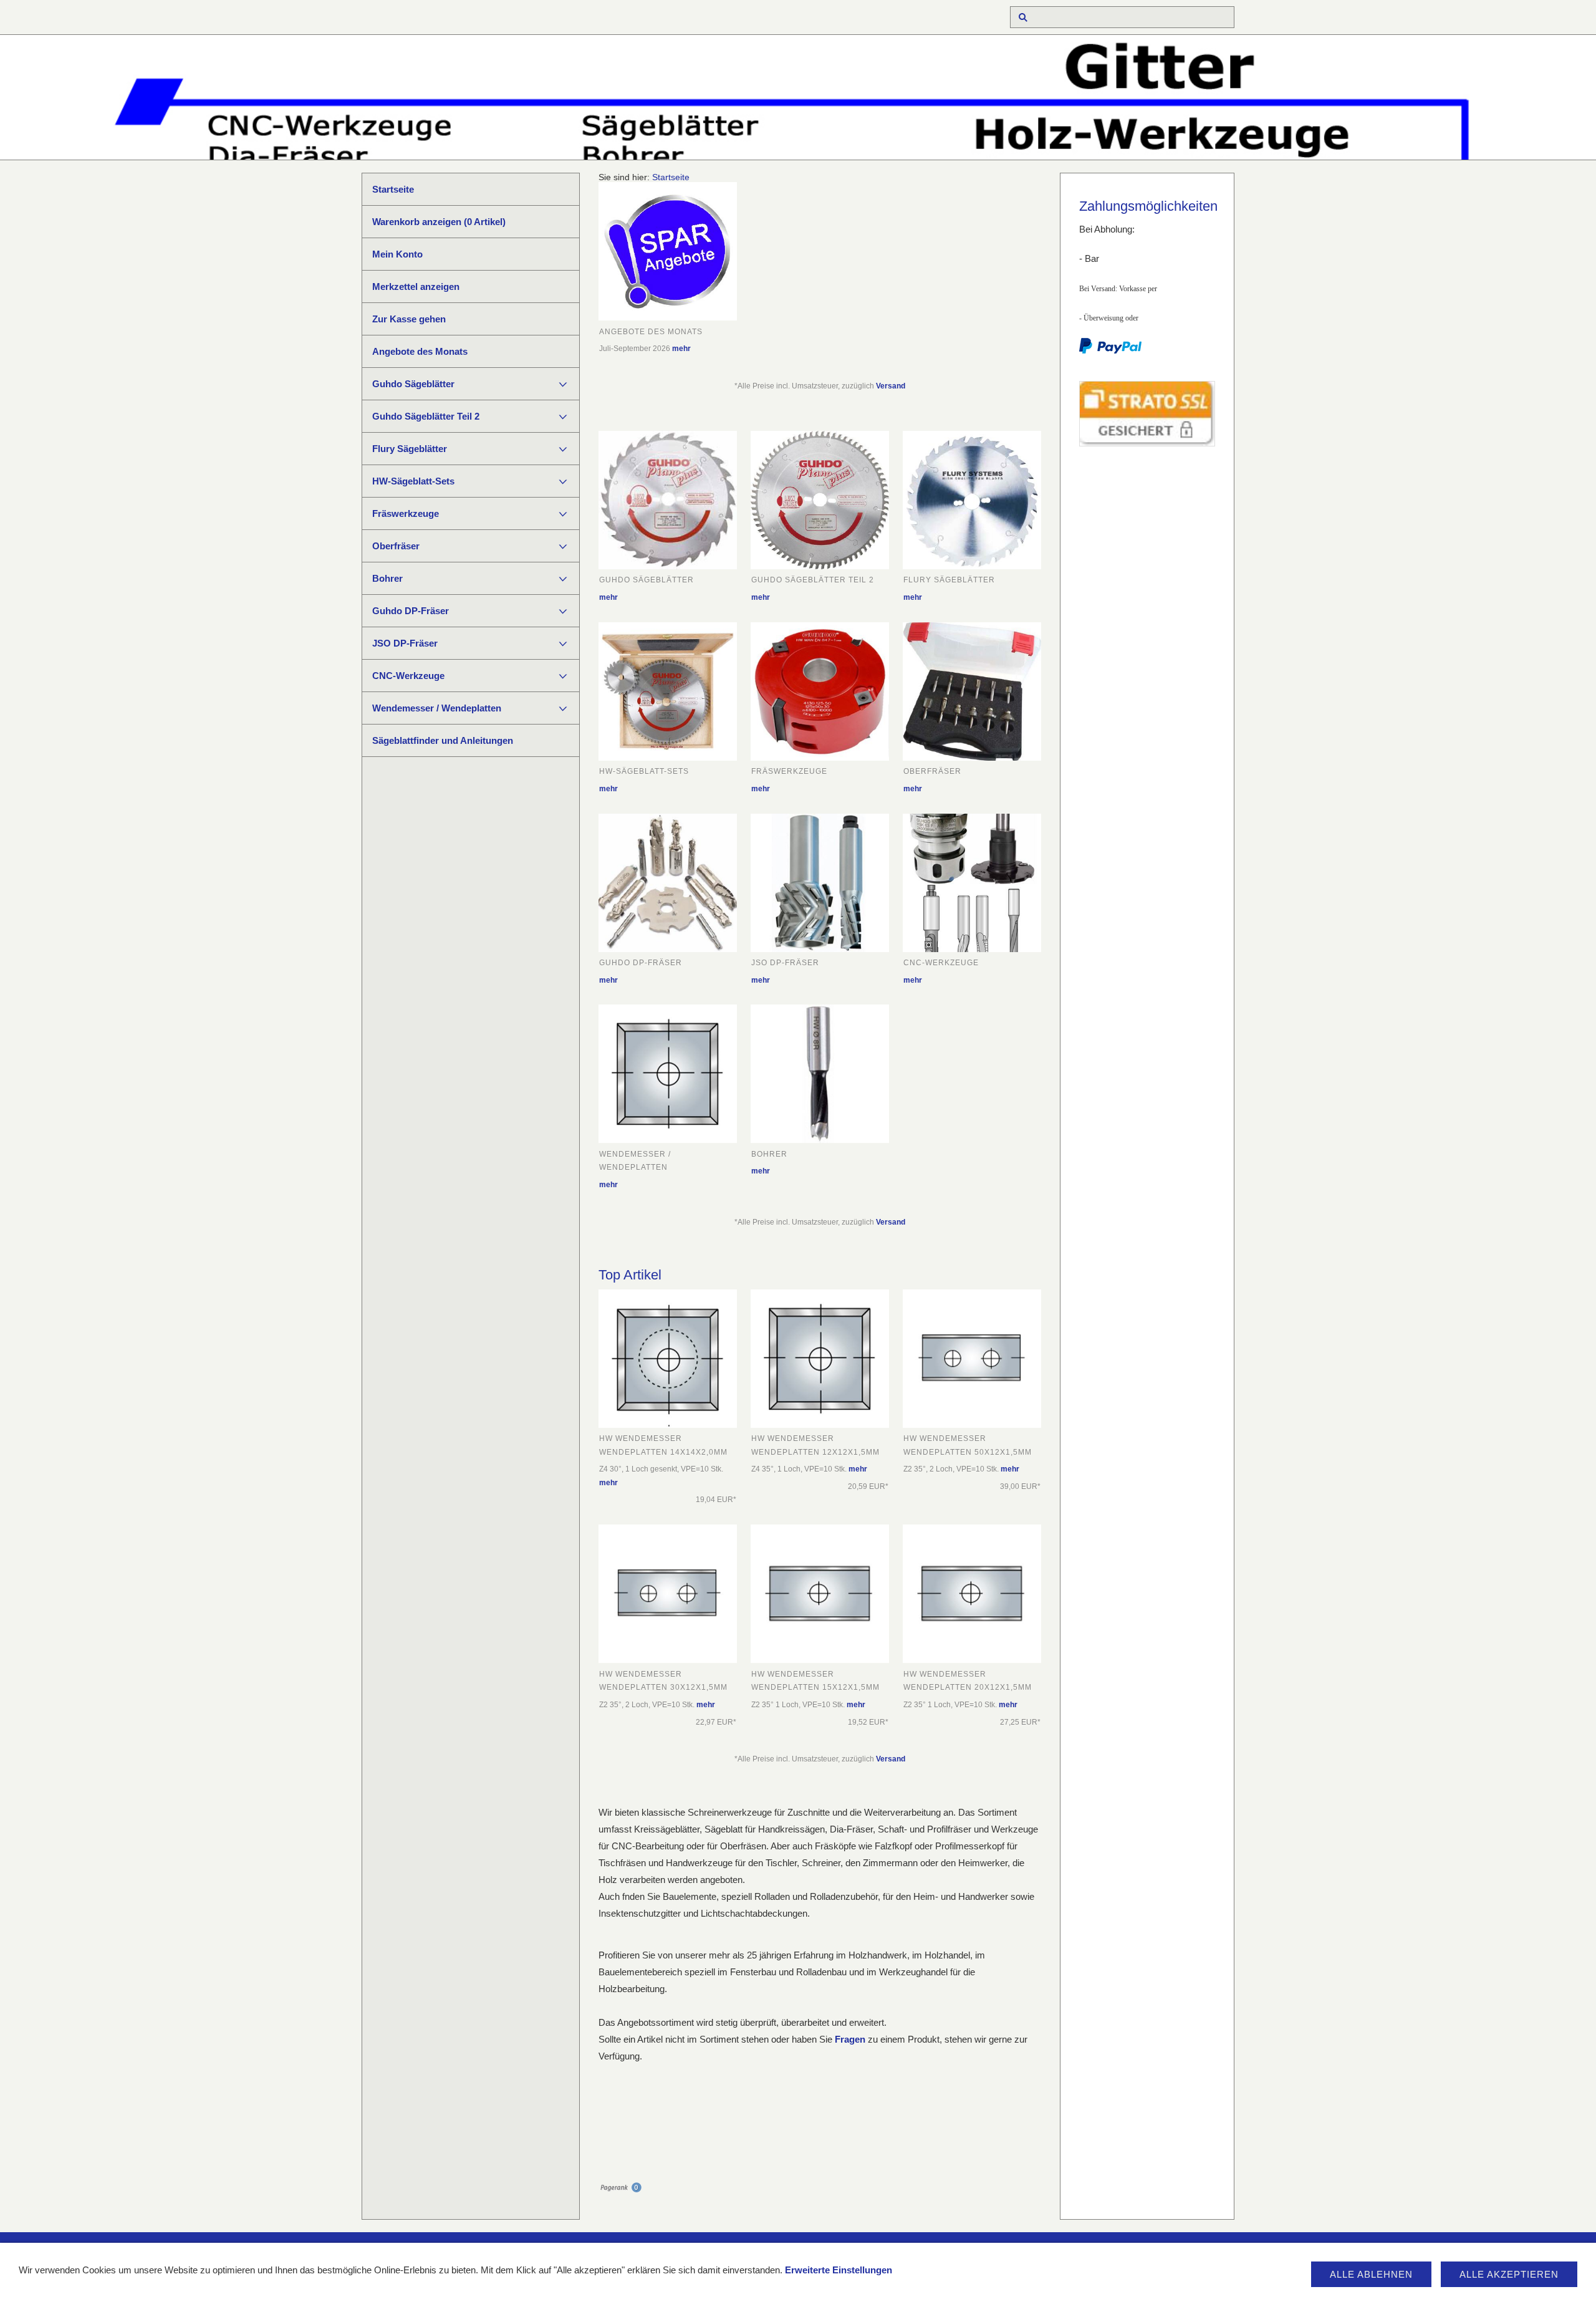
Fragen (850, 2039)
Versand (891, 386)
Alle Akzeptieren (1509, 2274)
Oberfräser (396, 546)
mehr (681, 349)
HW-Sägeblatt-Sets (413, 481)
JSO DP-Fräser (405, 643)
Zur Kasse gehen (409, 319)
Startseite (393, 189)
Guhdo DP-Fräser (411, 611)
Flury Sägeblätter (410, 449)
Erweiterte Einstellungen (839, 2270)
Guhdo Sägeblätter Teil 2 (426, 416)
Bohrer (387, 578)
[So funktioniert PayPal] (1110, 351)
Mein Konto (397, 254)
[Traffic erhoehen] (620, 2189)
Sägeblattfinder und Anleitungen (443, 740)
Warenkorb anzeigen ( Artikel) (439, 222)
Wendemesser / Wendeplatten (437, 708)
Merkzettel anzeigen (416, 287)
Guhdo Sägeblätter (413, 384)
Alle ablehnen (1371, 2274)
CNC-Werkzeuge (408, 676)
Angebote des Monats (420, 351)
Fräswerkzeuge (406, 513)
